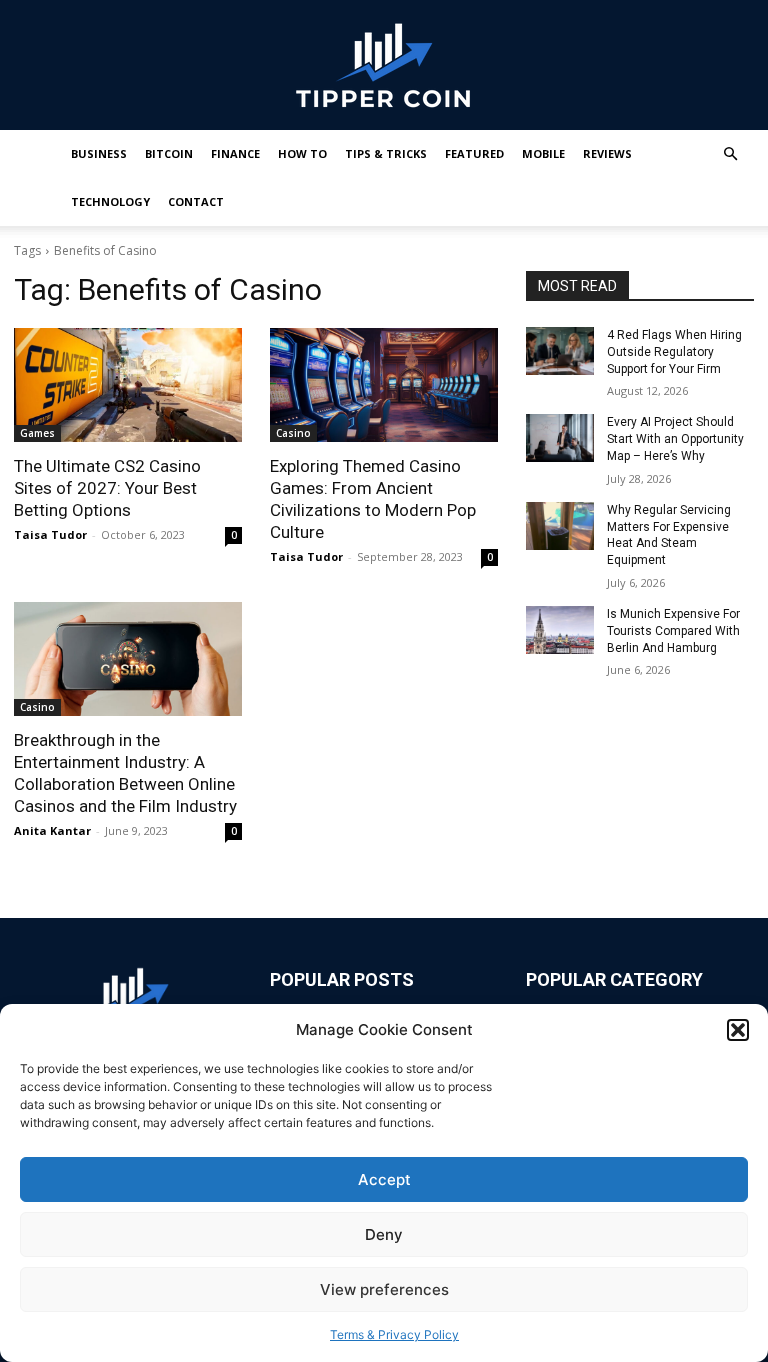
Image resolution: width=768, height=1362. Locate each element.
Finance (235, 153)
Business (99, 153)
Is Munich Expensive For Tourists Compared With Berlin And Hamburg (673, 631)
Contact (196, 201)
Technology (110, 201)
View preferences (384, 1289)
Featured (474, 153)
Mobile (543, 153)
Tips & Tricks (386, 153)
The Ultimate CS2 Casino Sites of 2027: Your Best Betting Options (107, 488)
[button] (738, 1030)
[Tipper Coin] (384, 66)
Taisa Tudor (50, 534)
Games (37, 433)
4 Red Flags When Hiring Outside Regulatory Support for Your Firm (674, 352)
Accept (384, 1179)
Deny (384, 1234)
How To (302, 153)
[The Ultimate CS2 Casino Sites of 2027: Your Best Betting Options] (128, 385)
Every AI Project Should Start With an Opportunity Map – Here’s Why (675, 439)
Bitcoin (169, 153)
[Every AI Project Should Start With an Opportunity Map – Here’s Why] (560, 438)
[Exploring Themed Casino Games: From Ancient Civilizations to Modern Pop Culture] (384, 385)
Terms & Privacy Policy (394, 1334)
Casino (293, 433)
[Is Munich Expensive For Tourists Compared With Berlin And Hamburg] (560, 630)
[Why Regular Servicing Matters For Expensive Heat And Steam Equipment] (560, 526)
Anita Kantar (52, 830)
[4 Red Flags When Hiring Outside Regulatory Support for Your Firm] (560, 351)
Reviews (607, 153)
